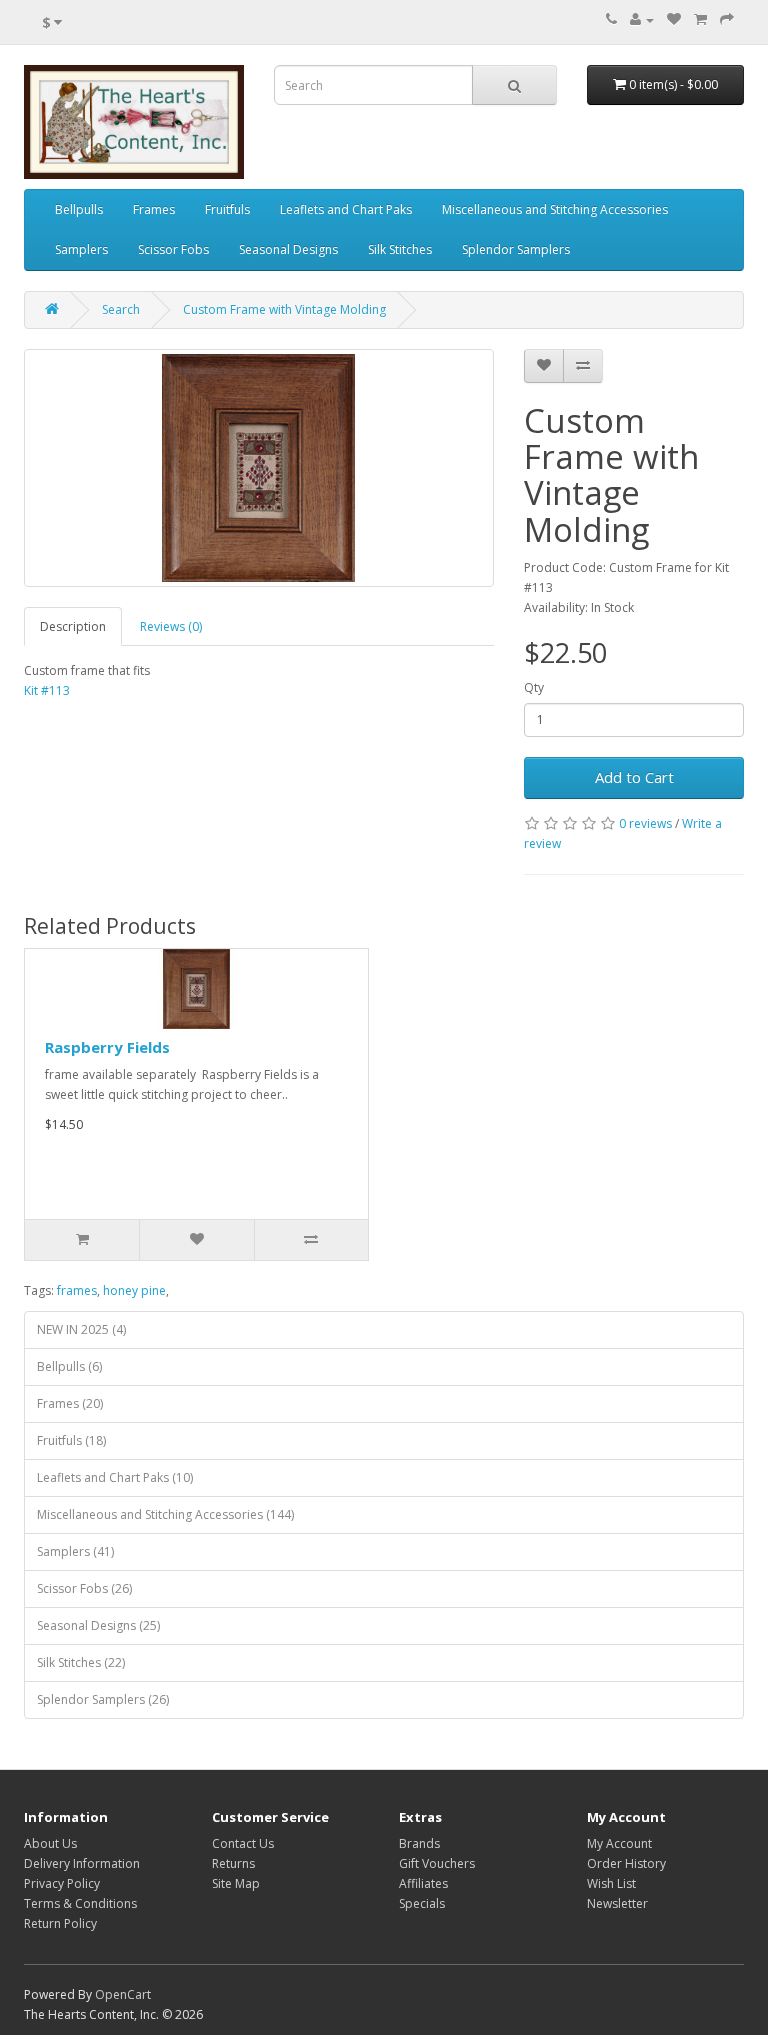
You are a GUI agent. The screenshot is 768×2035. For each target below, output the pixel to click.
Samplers (81, 249)
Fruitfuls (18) (71, 1440)
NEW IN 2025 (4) (81, 1329)
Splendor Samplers (516, 249)
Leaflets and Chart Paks (346, 209)
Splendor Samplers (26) (103, 1699)
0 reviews (645, 823)
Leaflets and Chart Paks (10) (115, 1477)
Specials (422, 1903)
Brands (419, 1843)
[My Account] (642, 19)
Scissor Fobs (173, 249)
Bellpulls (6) (69, 1366)
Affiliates (423, 1883)
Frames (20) (70, 1403)
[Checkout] (727, 19)
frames (77, 1290)
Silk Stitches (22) (81, 1662)
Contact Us (243, 1843)
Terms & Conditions (80, 1903)
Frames (154, 209)
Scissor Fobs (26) (84, 1588)
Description (73, 626)
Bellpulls (79, 209)
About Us (50, 1843)
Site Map (236, 1883)
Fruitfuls (227, 209)
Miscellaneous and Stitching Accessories (555, 209)
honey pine (134, 1290)
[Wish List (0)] (674, 19)
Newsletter (617, 1903)
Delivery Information (82, 1863)
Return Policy (60, 1923)
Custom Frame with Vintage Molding (284, 309)
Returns (233, 1863)
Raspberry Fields (107, 1047)
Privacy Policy (62, 1883)
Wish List (611, 1883)
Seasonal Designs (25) (98, 1625)
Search (121, 309)
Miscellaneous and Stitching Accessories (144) (165, 1514)
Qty (534, 687)
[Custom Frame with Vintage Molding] (259, 468)
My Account (619, 1843)
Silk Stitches (400, 249)
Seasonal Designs (288, 249)
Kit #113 (47, 690)
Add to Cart (634, 777)
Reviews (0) (171, 626)
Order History (626, 1863)
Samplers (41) (75, 1551)
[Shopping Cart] (700, 19)
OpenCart (123, 1994)
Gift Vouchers (437, 1863)
